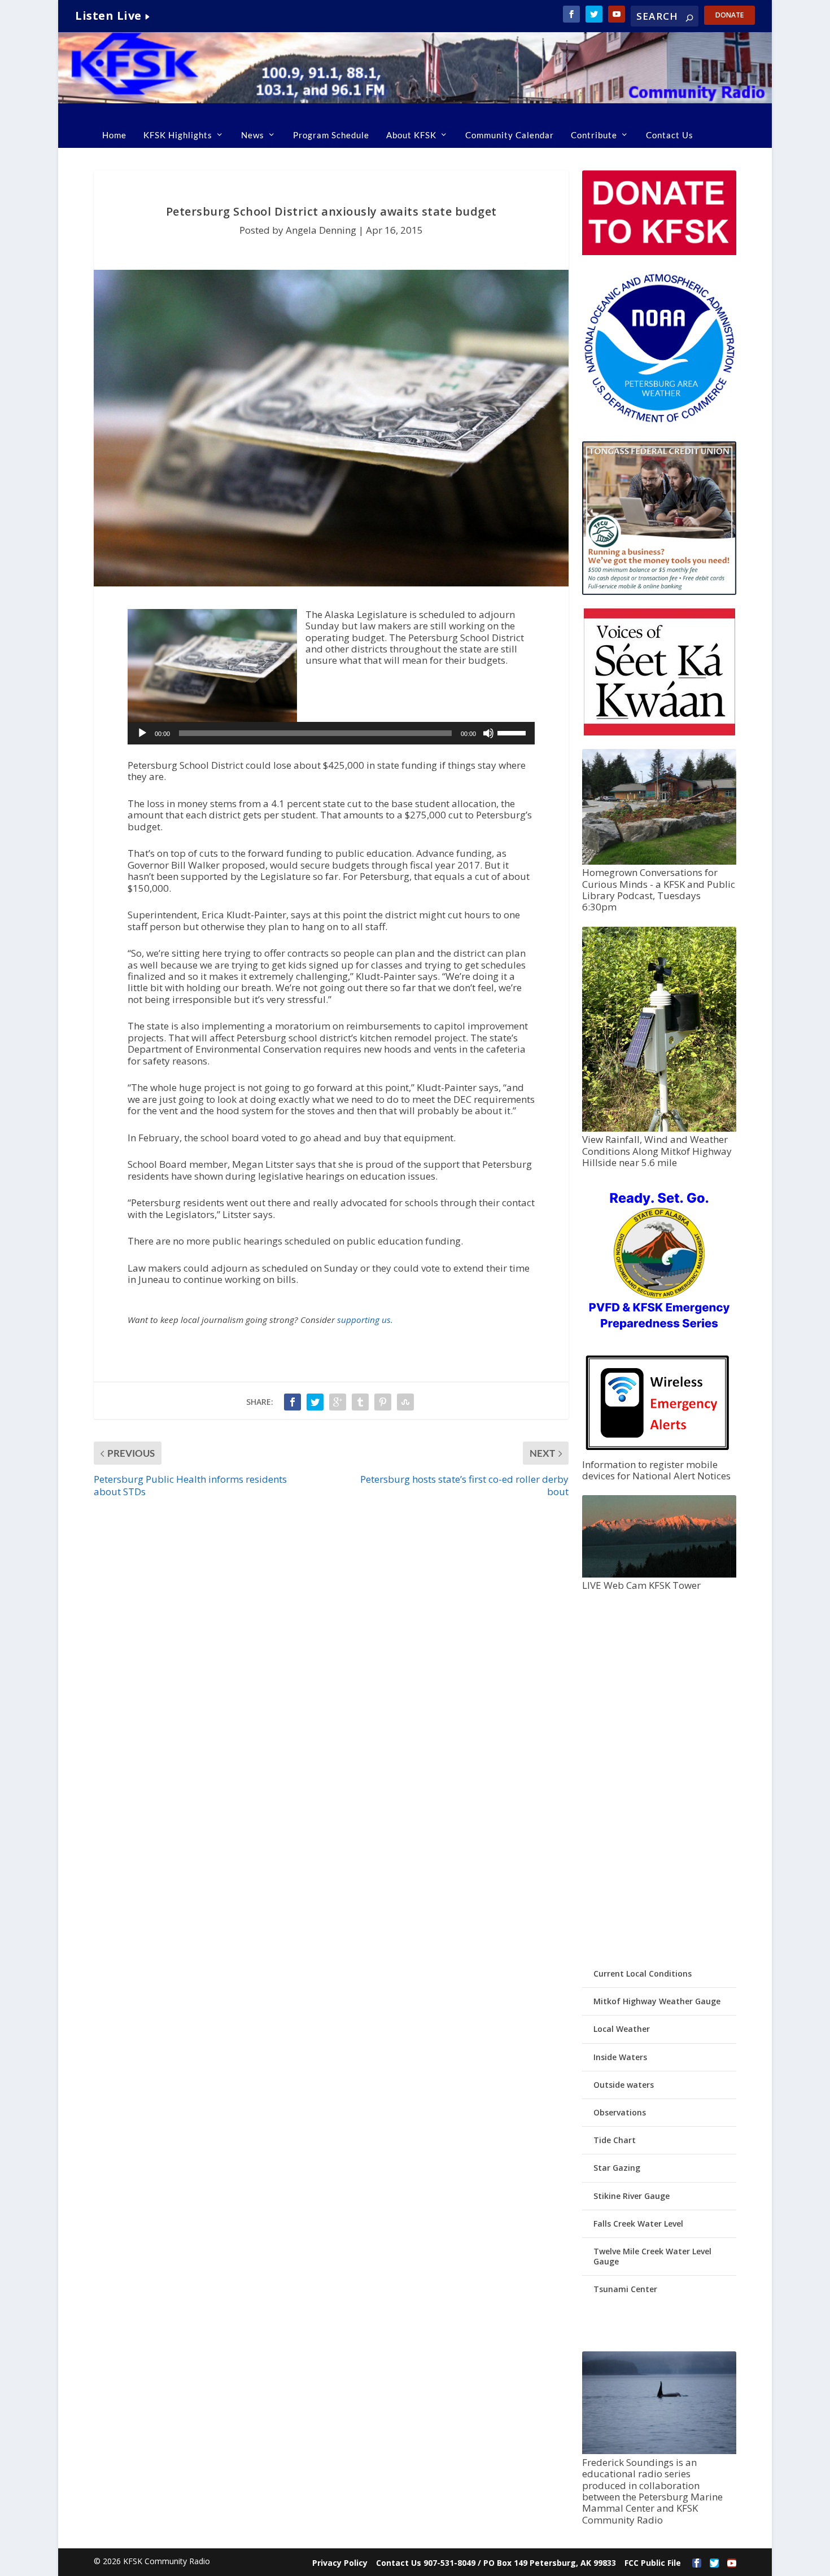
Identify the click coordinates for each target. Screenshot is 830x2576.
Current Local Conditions (643, 1973)
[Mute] (488, 733)
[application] (331, 733)
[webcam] (659, 1574)
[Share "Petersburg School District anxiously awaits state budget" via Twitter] (315, 1402)
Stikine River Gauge (632, 2196)
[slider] (513, 732)
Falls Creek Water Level (638, 2224)
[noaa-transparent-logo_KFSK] (659, 422)
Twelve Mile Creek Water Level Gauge (652, 2256)
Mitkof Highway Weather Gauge (657, 2001)
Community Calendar (510, 135)
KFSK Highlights (178, 135)
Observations (620, 2112)
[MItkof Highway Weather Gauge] (659, 1129)
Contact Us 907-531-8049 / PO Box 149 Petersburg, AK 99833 (496, 2563)
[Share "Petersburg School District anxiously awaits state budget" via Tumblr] (360, 1402)
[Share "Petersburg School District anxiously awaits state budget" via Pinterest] (383, 1402)
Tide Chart (615, 2140)
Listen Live (108, 16)
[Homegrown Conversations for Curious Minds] (659, 862)
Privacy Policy (340, 2563)
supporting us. (365, 1320)
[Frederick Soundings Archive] (659, 2451)
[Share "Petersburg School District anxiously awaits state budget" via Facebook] (292, 1402)
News (253, 135)
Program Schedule (331, 135)
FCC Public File (653, 2563)
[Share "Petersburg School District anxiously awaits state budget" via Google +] (338, 1402)
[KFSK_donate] (659, 252)
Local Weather (622, 2029)
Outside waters (624, 2085)
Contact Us (670, 135)
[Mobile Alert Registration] (658, 1453)
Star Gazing (617, 2168)
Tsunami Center (625, 2289)
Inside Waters (620, 2057)
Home (114, 135)
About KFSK (411, 135)
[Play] (142, 733)
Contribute (594, 135)
